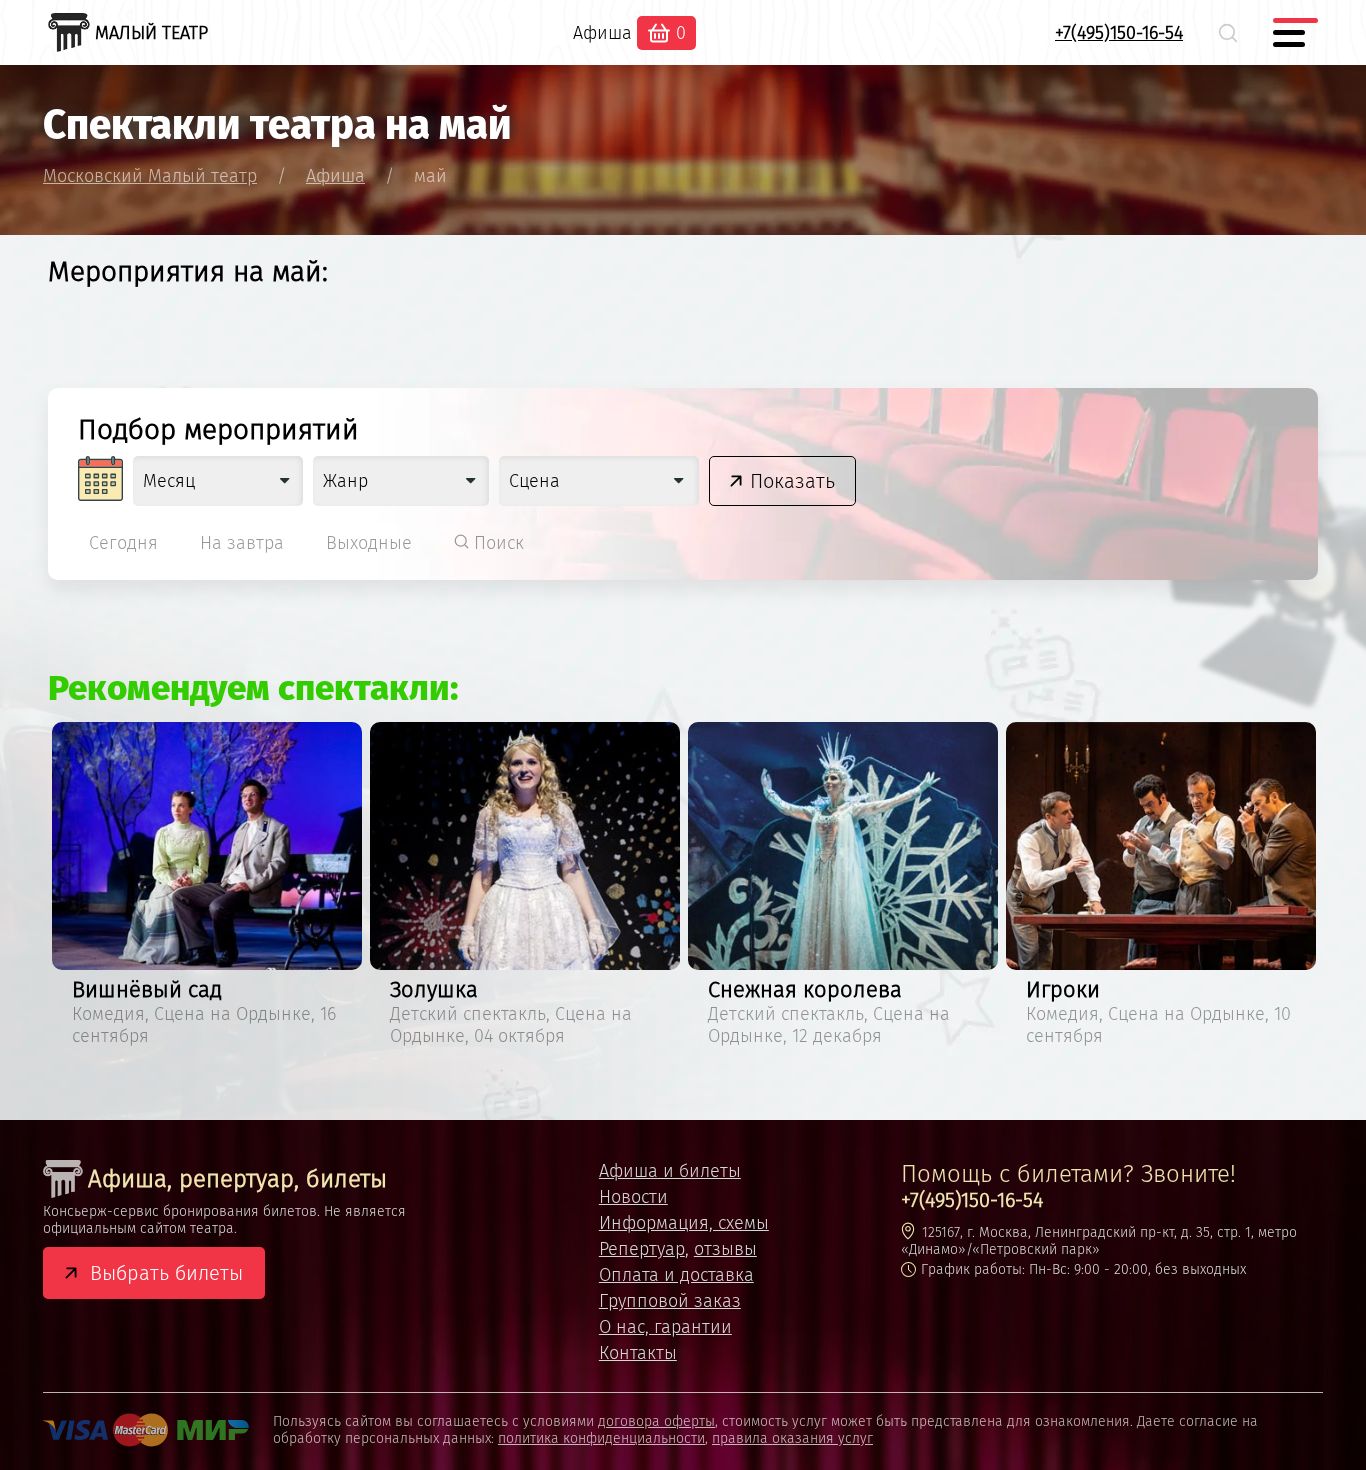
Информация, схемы (684, 1223)
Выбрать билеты (166, 1273)
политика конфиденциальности (601, 1438)
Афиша (602, 33)
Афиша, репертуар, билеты (237, 1179)
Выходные (369, 543)
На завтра (242, 543)
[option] (207, 887)
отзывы (725, 1249)
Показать (792, 481)
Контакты (638, 1353)
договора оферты (656, 1421)
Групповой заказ (670, 1301)
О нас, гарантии (665, 1327)
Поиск (496, 543)
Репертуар (642, 1249)
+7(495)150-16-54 (1119, 33)
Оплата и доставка (676, 1275)
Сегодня (123, 543)
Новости (633, 1197)
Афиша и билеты (670, 1171)
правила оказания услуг (792, 1438)
